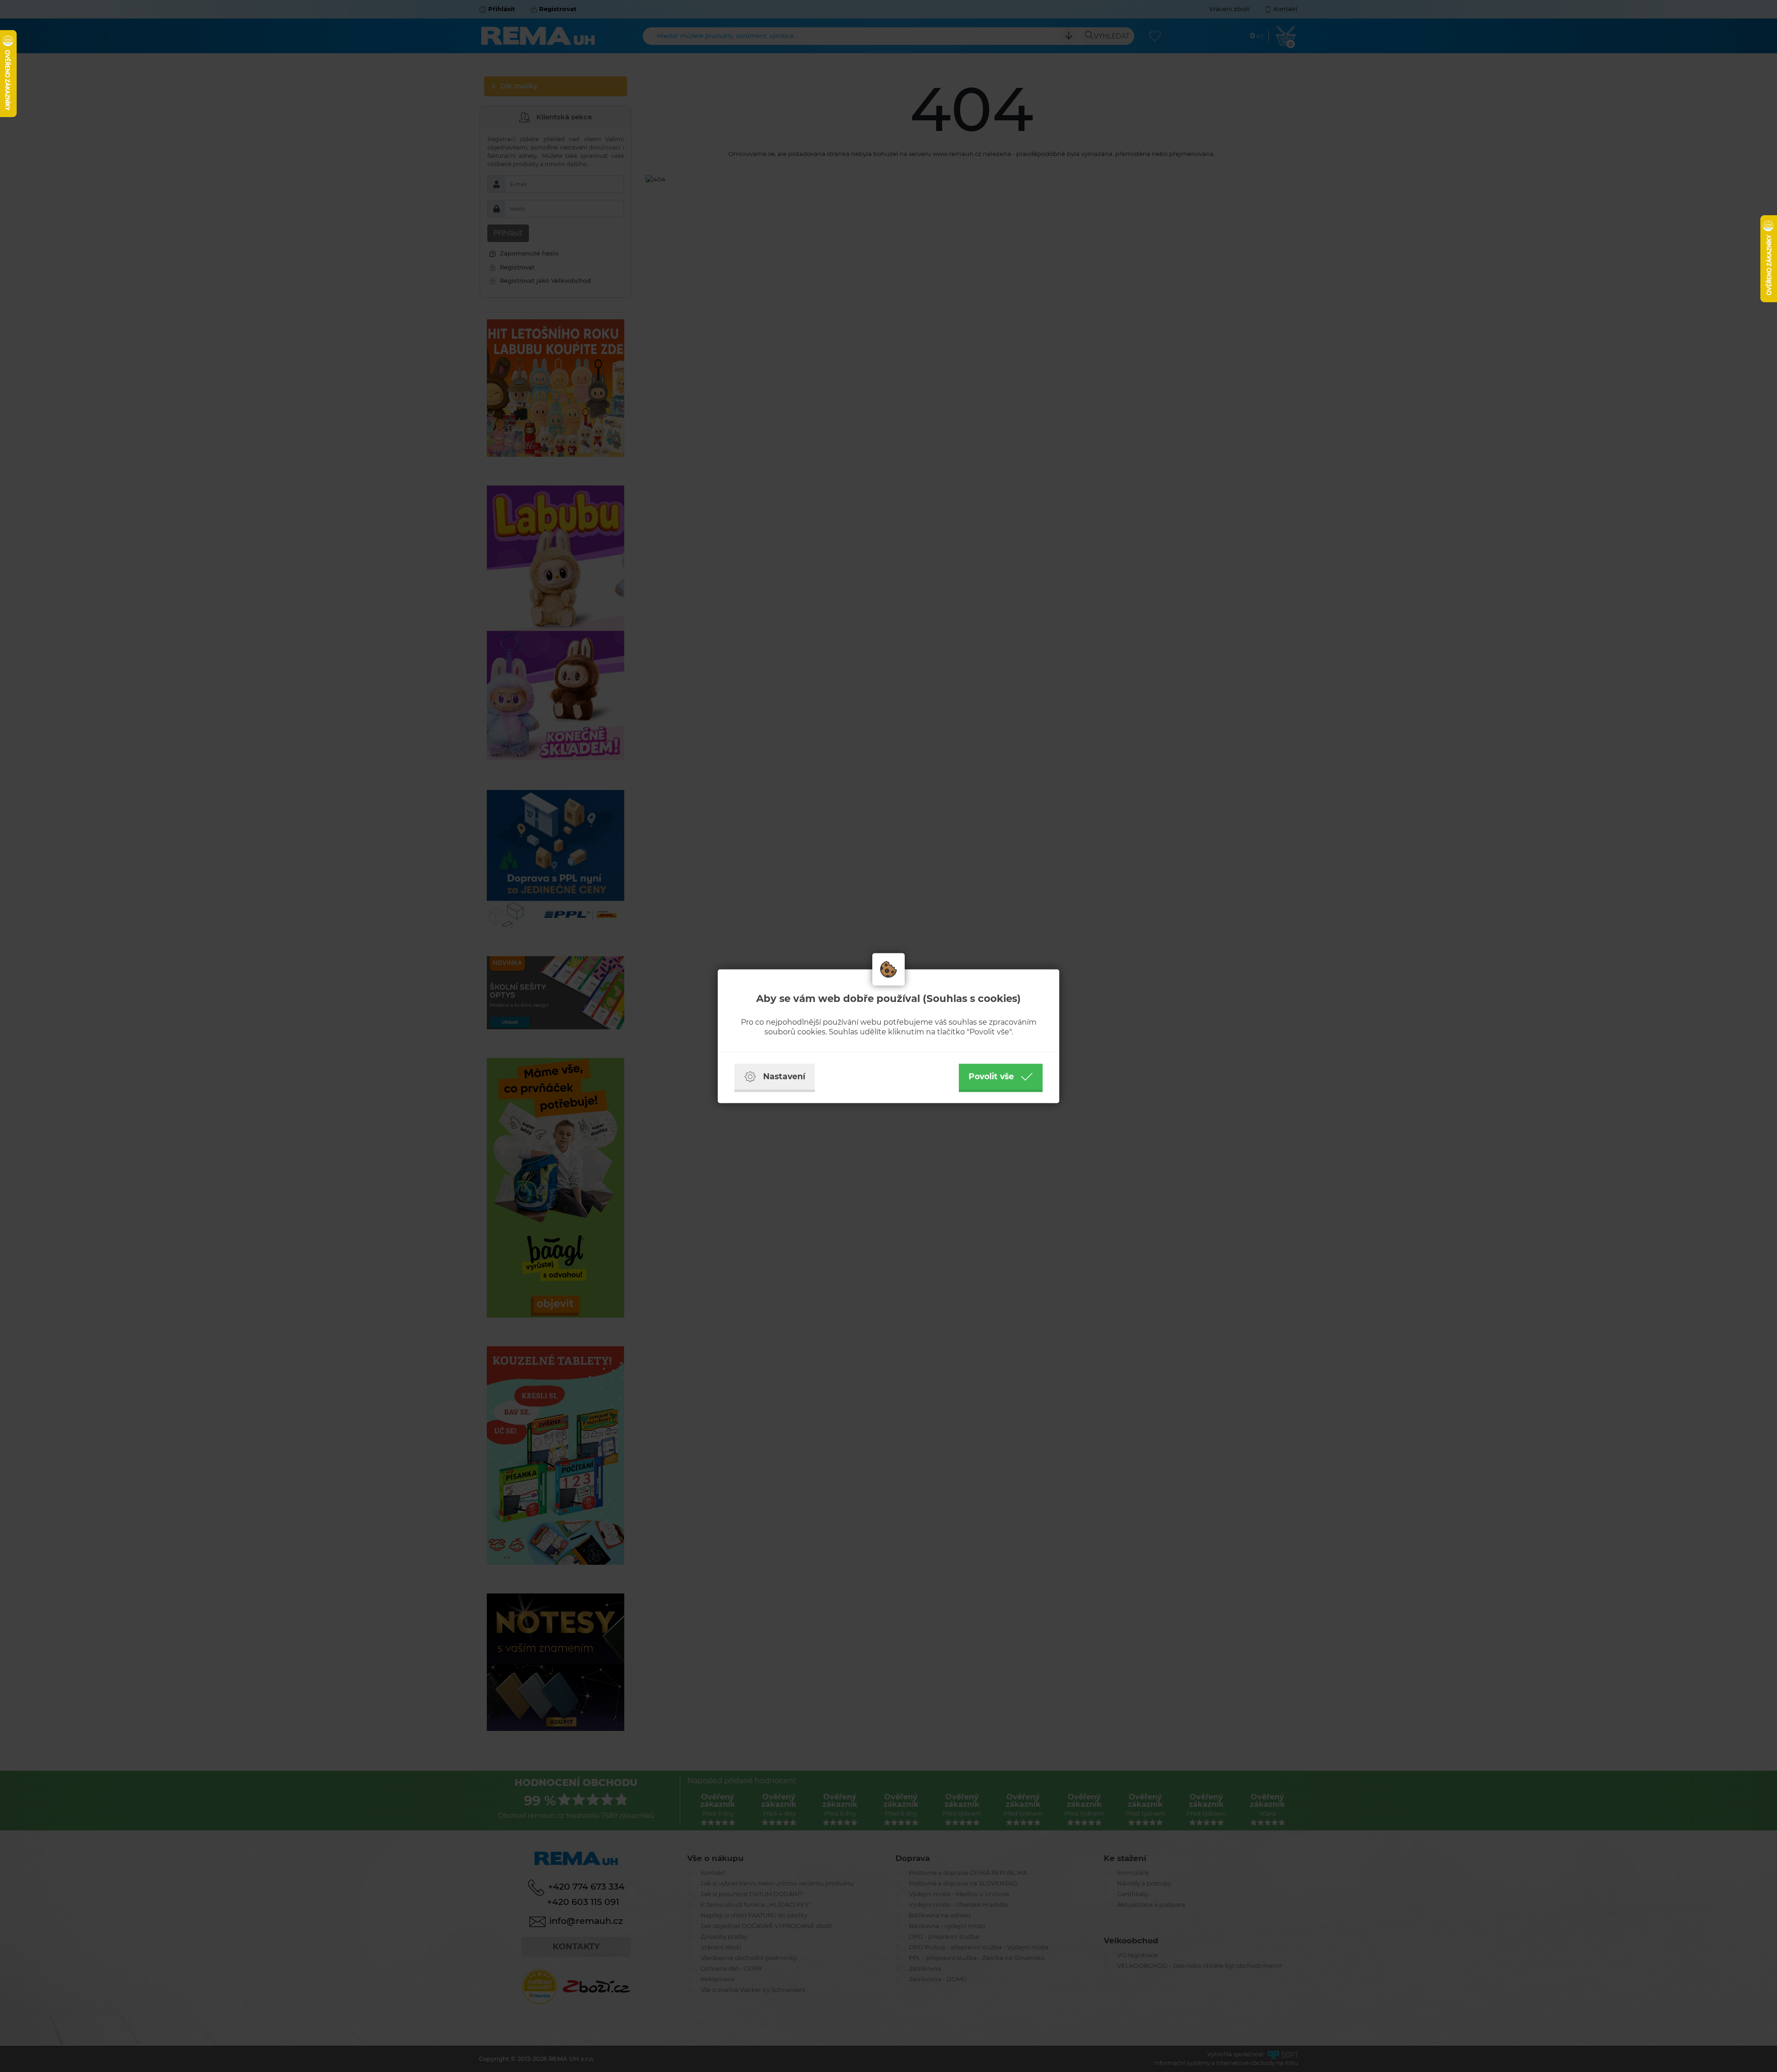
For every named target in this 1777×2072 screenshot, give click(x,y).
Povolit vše (991, 1076)
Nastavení (784, 1076)
